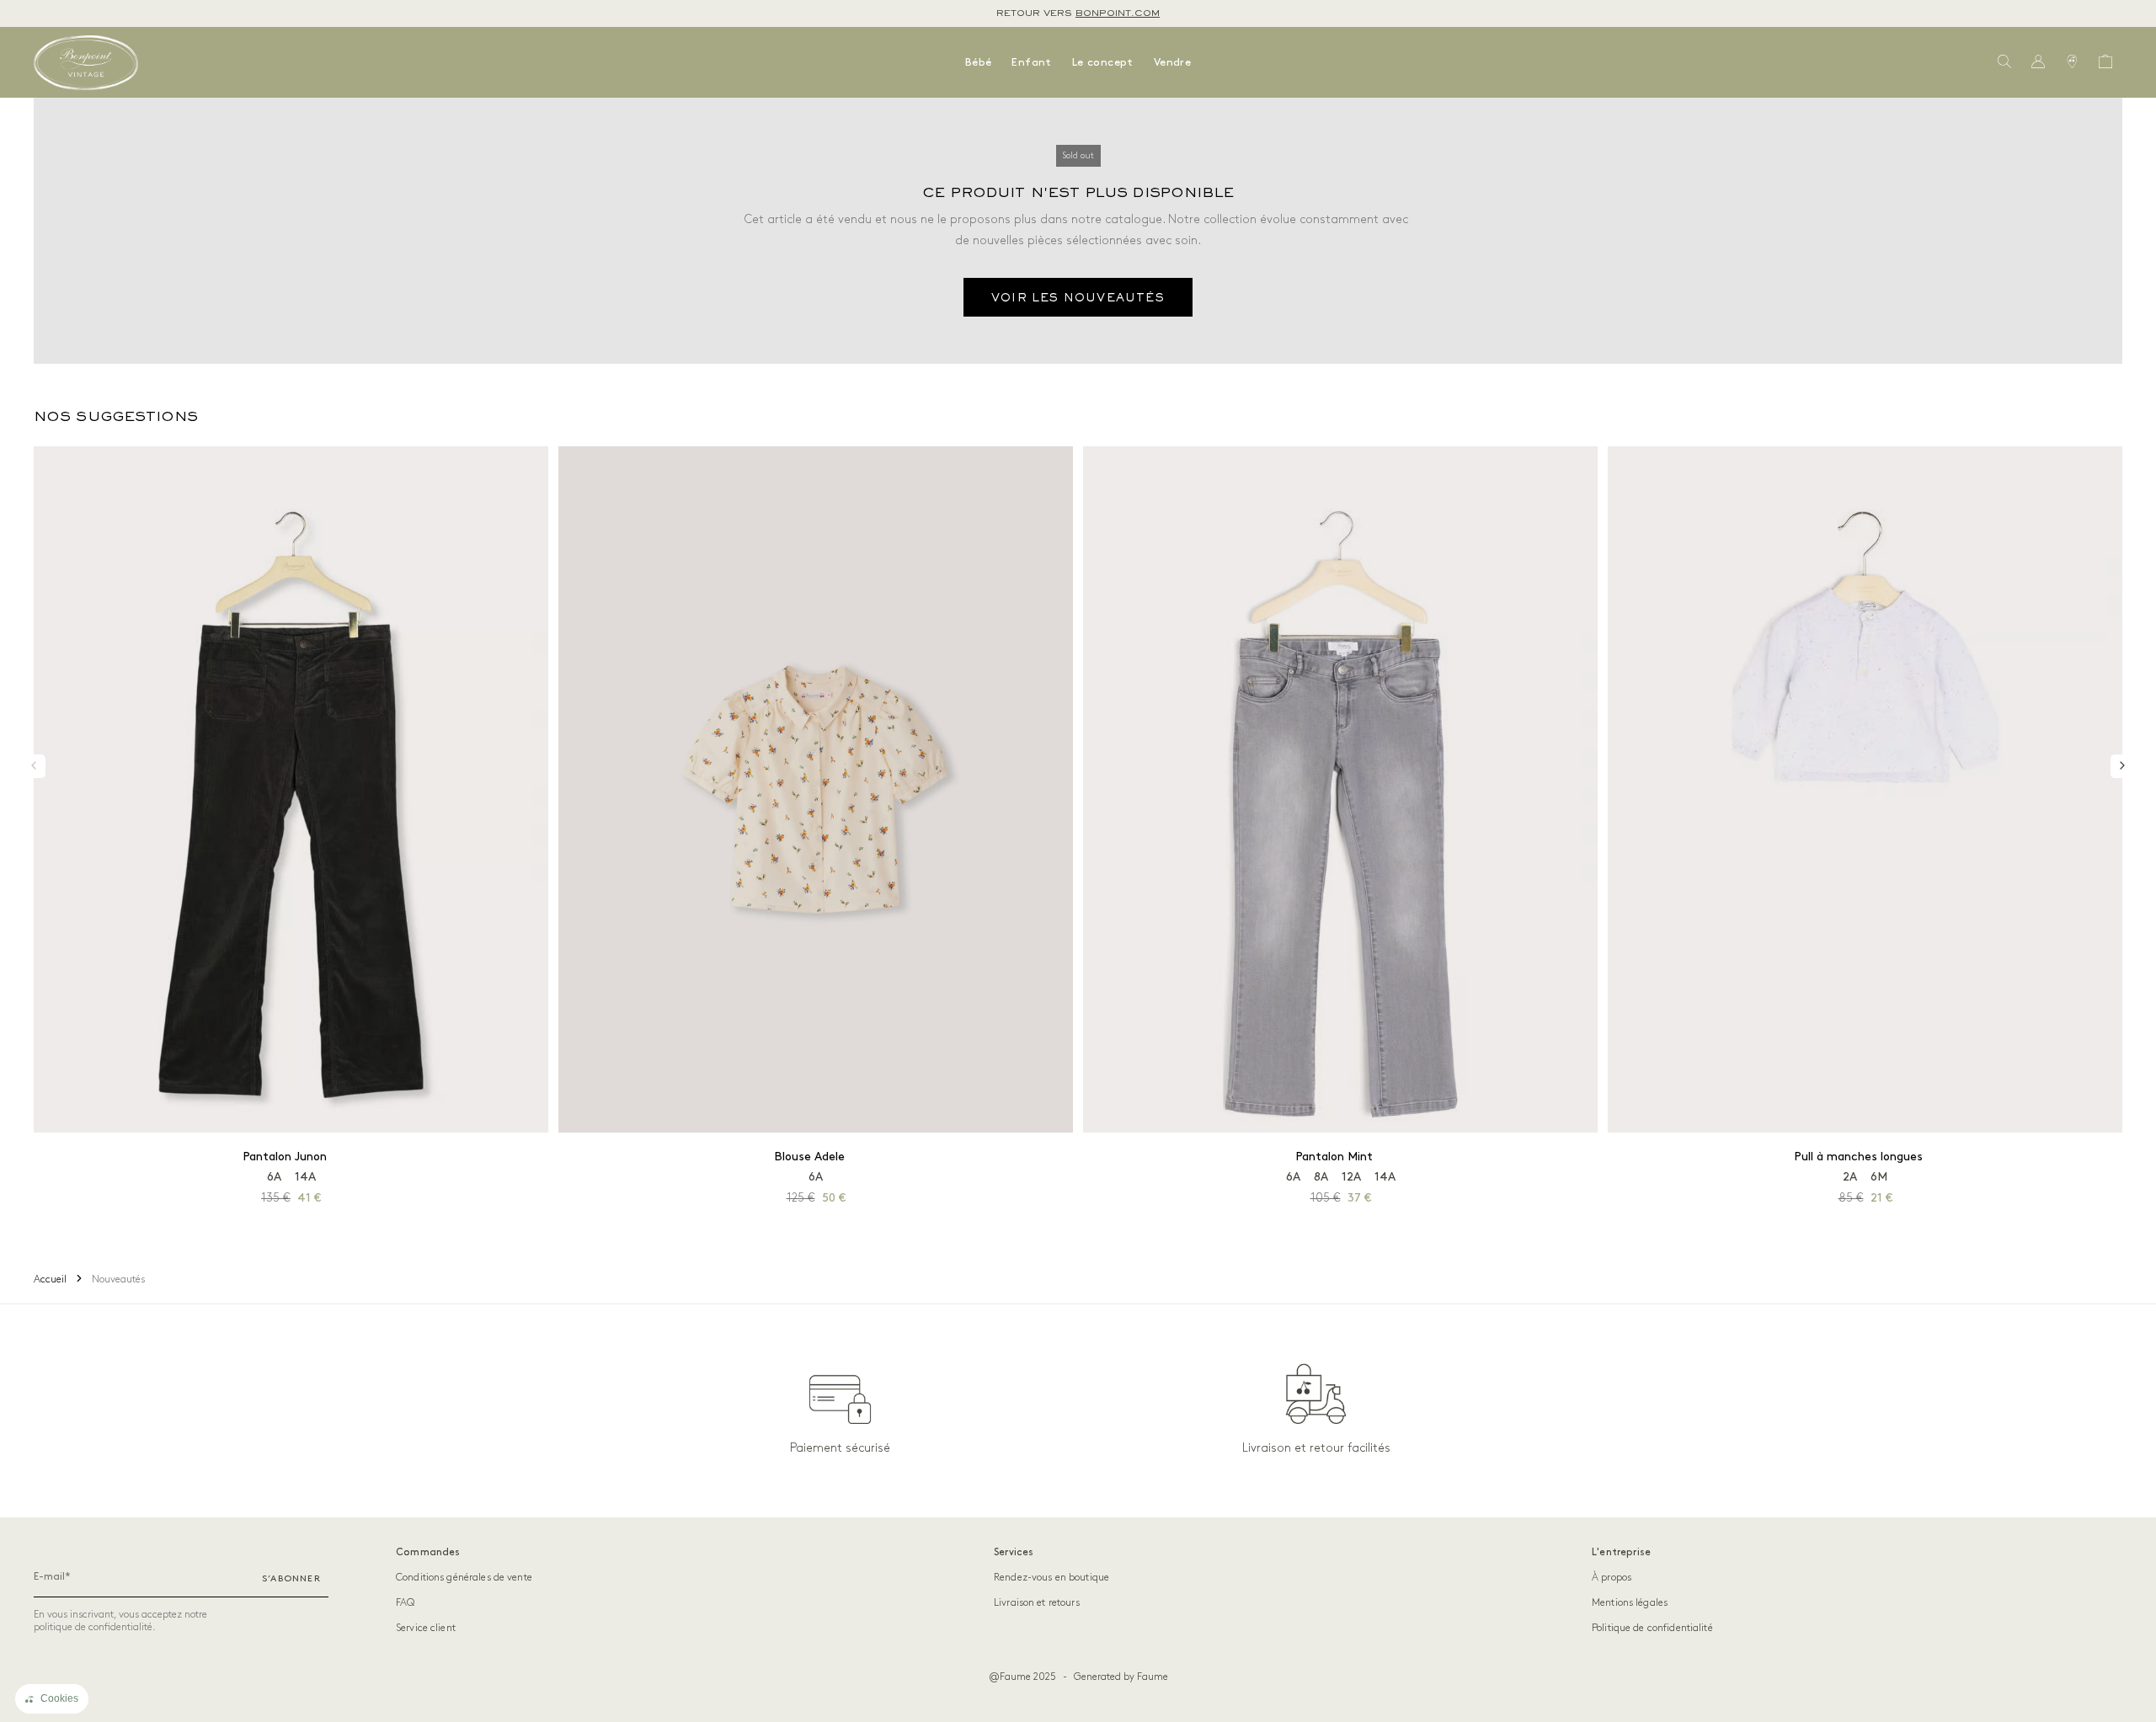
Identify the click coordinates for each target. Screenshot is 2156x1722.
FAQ (405, 1603)
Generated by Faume (1121, 1677)
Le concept (1103, 62)
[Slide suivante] (2122, 766)
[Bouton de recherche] (2004, 62)
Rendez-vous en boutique (1051, 1578)
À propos (1612, 1578)
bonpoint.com (1118, 13)
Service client (426, 1628)
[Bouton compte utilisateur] (2038, 62)
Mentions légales (1630, 1603)
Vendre (1172, 62)
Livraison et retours (1037, 1603)
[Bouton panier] (2105, 62)
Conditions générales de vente (464, 1578)
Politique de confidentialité (1652, 1628)
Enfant (1031, 62)
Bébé (979, 62)
